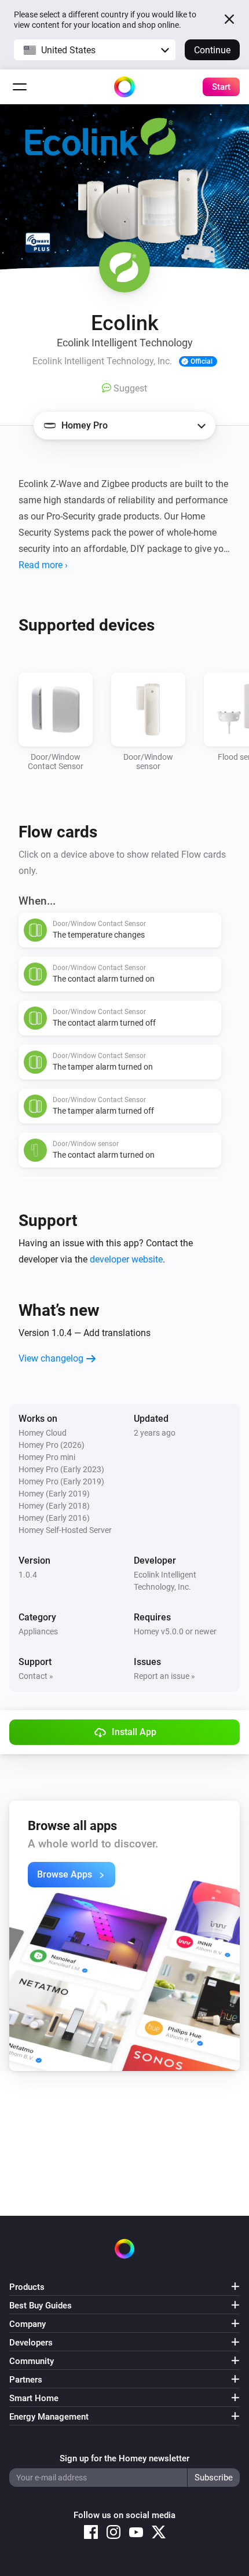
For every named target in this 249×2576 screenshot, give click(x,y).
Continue (212, 50)
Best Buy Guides (41, 2306)
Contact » (36, 1676)
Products (27, 2287)
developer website (126, 1259)
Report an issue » (164, 1676)
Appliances (38, 1631)
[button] (95, 50)
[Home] (124, 87)
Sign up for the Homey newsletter (124, 2458)
